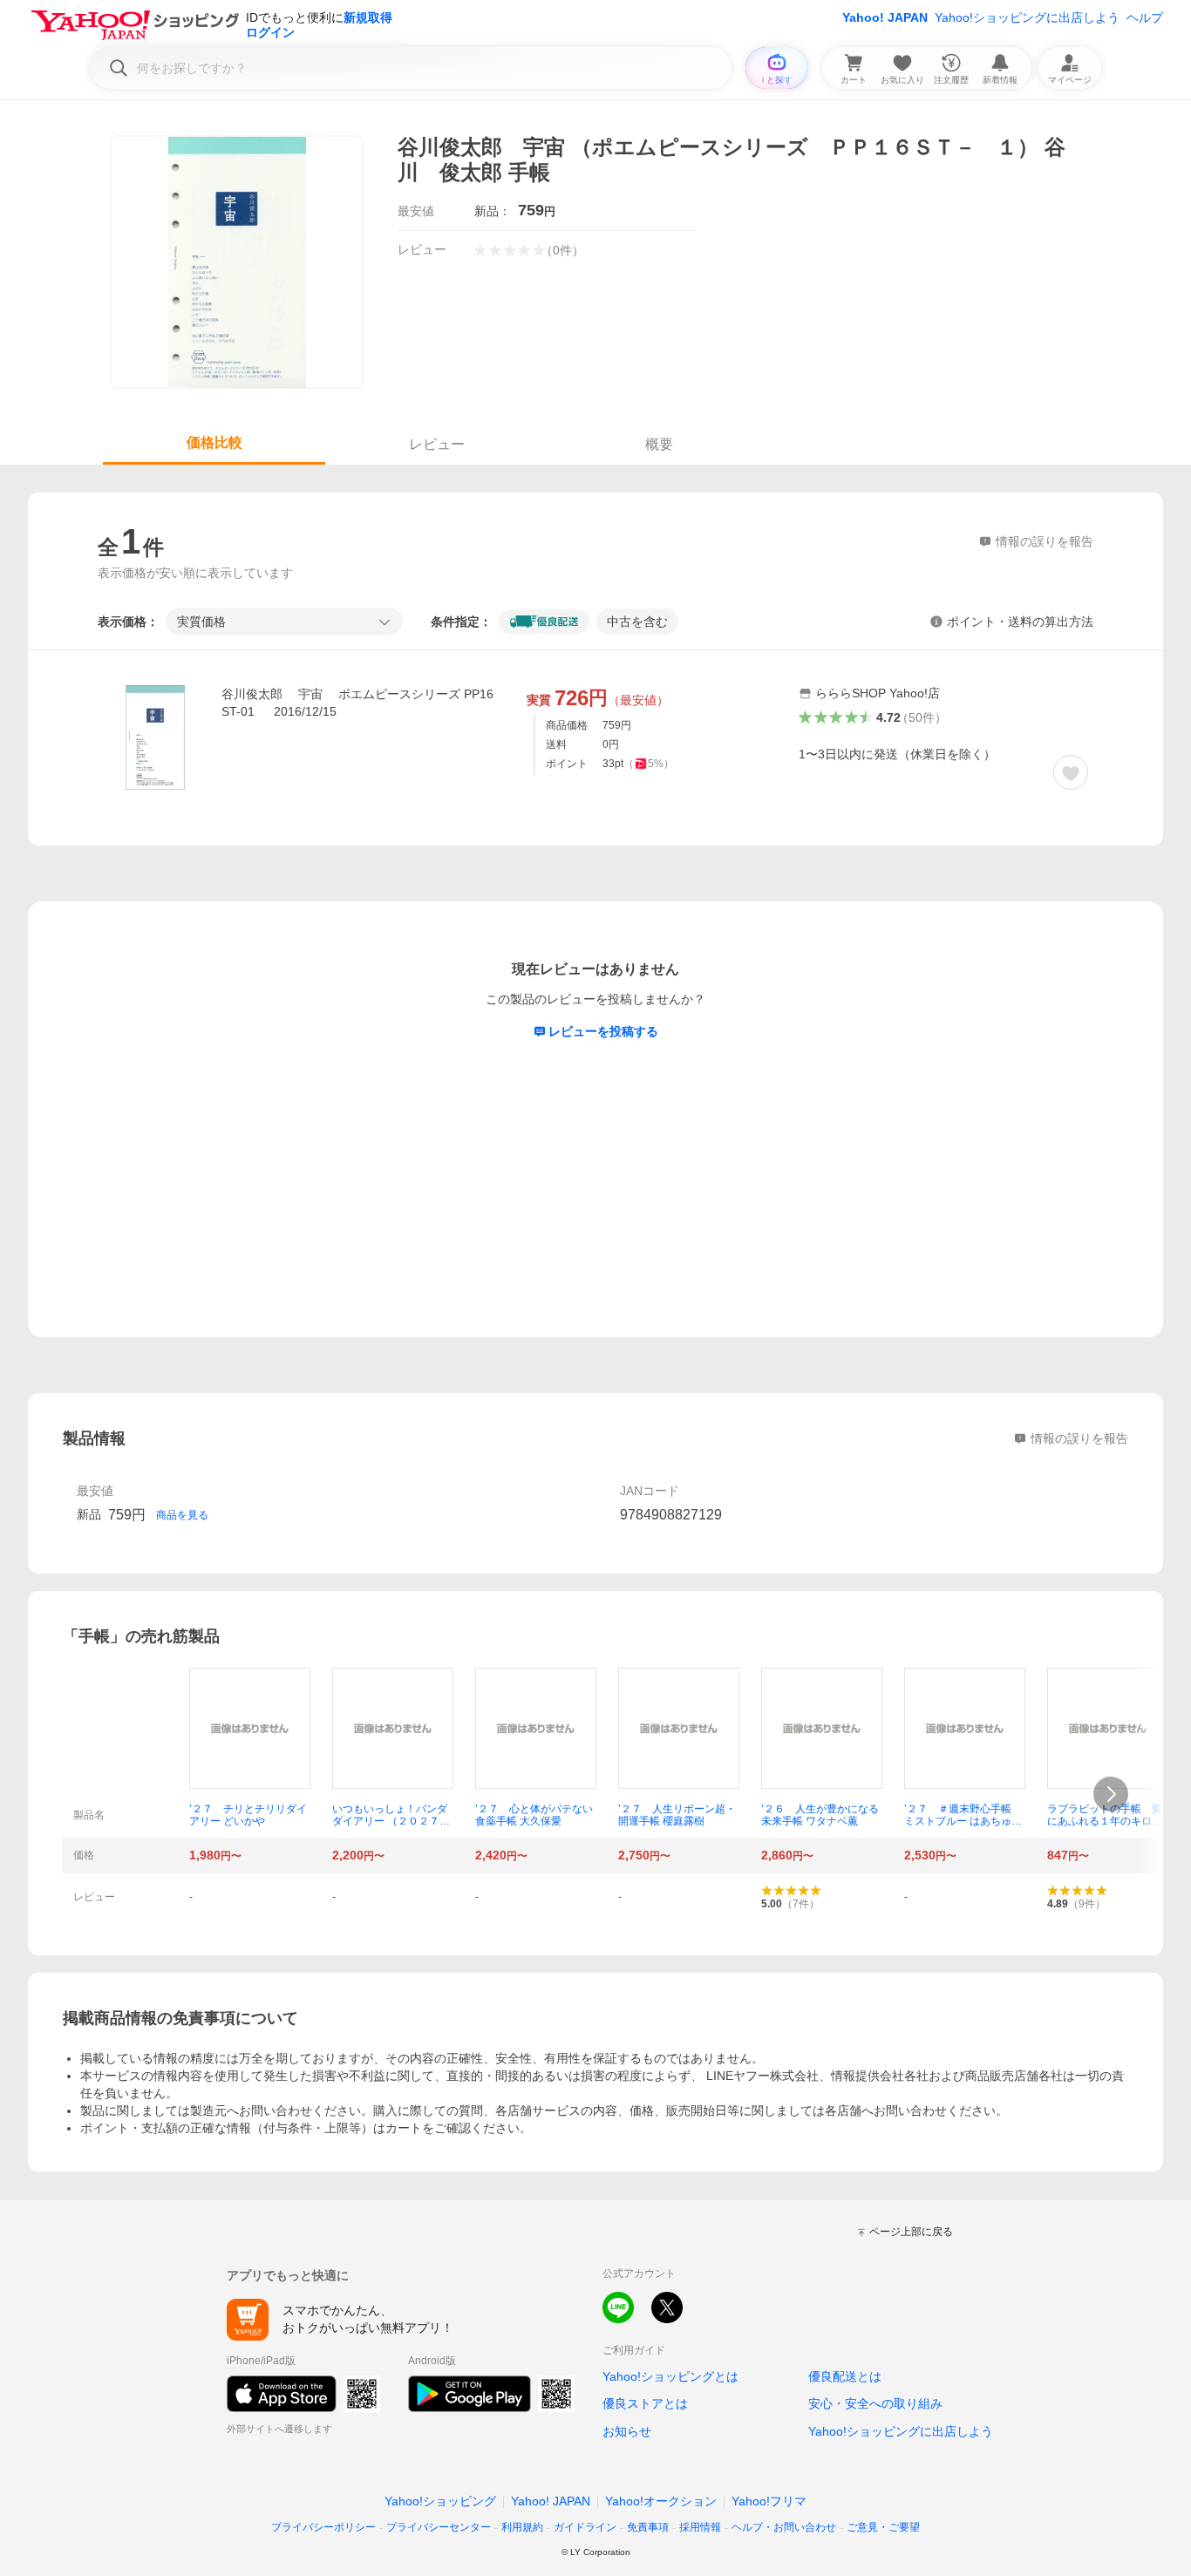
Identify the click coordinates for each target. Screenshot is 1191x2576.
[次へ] (1111, 1794)
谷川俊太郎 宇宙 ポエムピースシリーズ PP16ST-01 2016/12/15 (357, 703)
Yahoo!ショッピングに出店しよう (1027, 17)
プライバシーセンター (439, 2527)
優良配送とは (845, 2376)
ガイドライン (585, 2527)
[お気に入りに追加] (1071, 772)
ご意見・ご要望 (883, 2527)
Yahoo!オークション (661, 2501)
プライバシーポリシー (323, 2527)
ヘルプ (1145, 17)
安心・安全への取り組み (875, 2403)
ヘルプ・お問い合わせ (784, 2527)
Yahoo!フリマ (769, 2501)
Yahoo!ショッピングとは (670, 2376)
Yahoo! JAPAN (885, 17)
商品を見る (182, 1515)
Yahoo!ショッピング (440, 2501)
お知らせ (627, 2431)
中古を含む (637, 622)
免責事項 (648, 2527)
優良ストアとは (645, 2403)
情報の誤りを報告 (1079, 1438)
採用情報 (700, 2527)
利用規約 (522, 2527)
